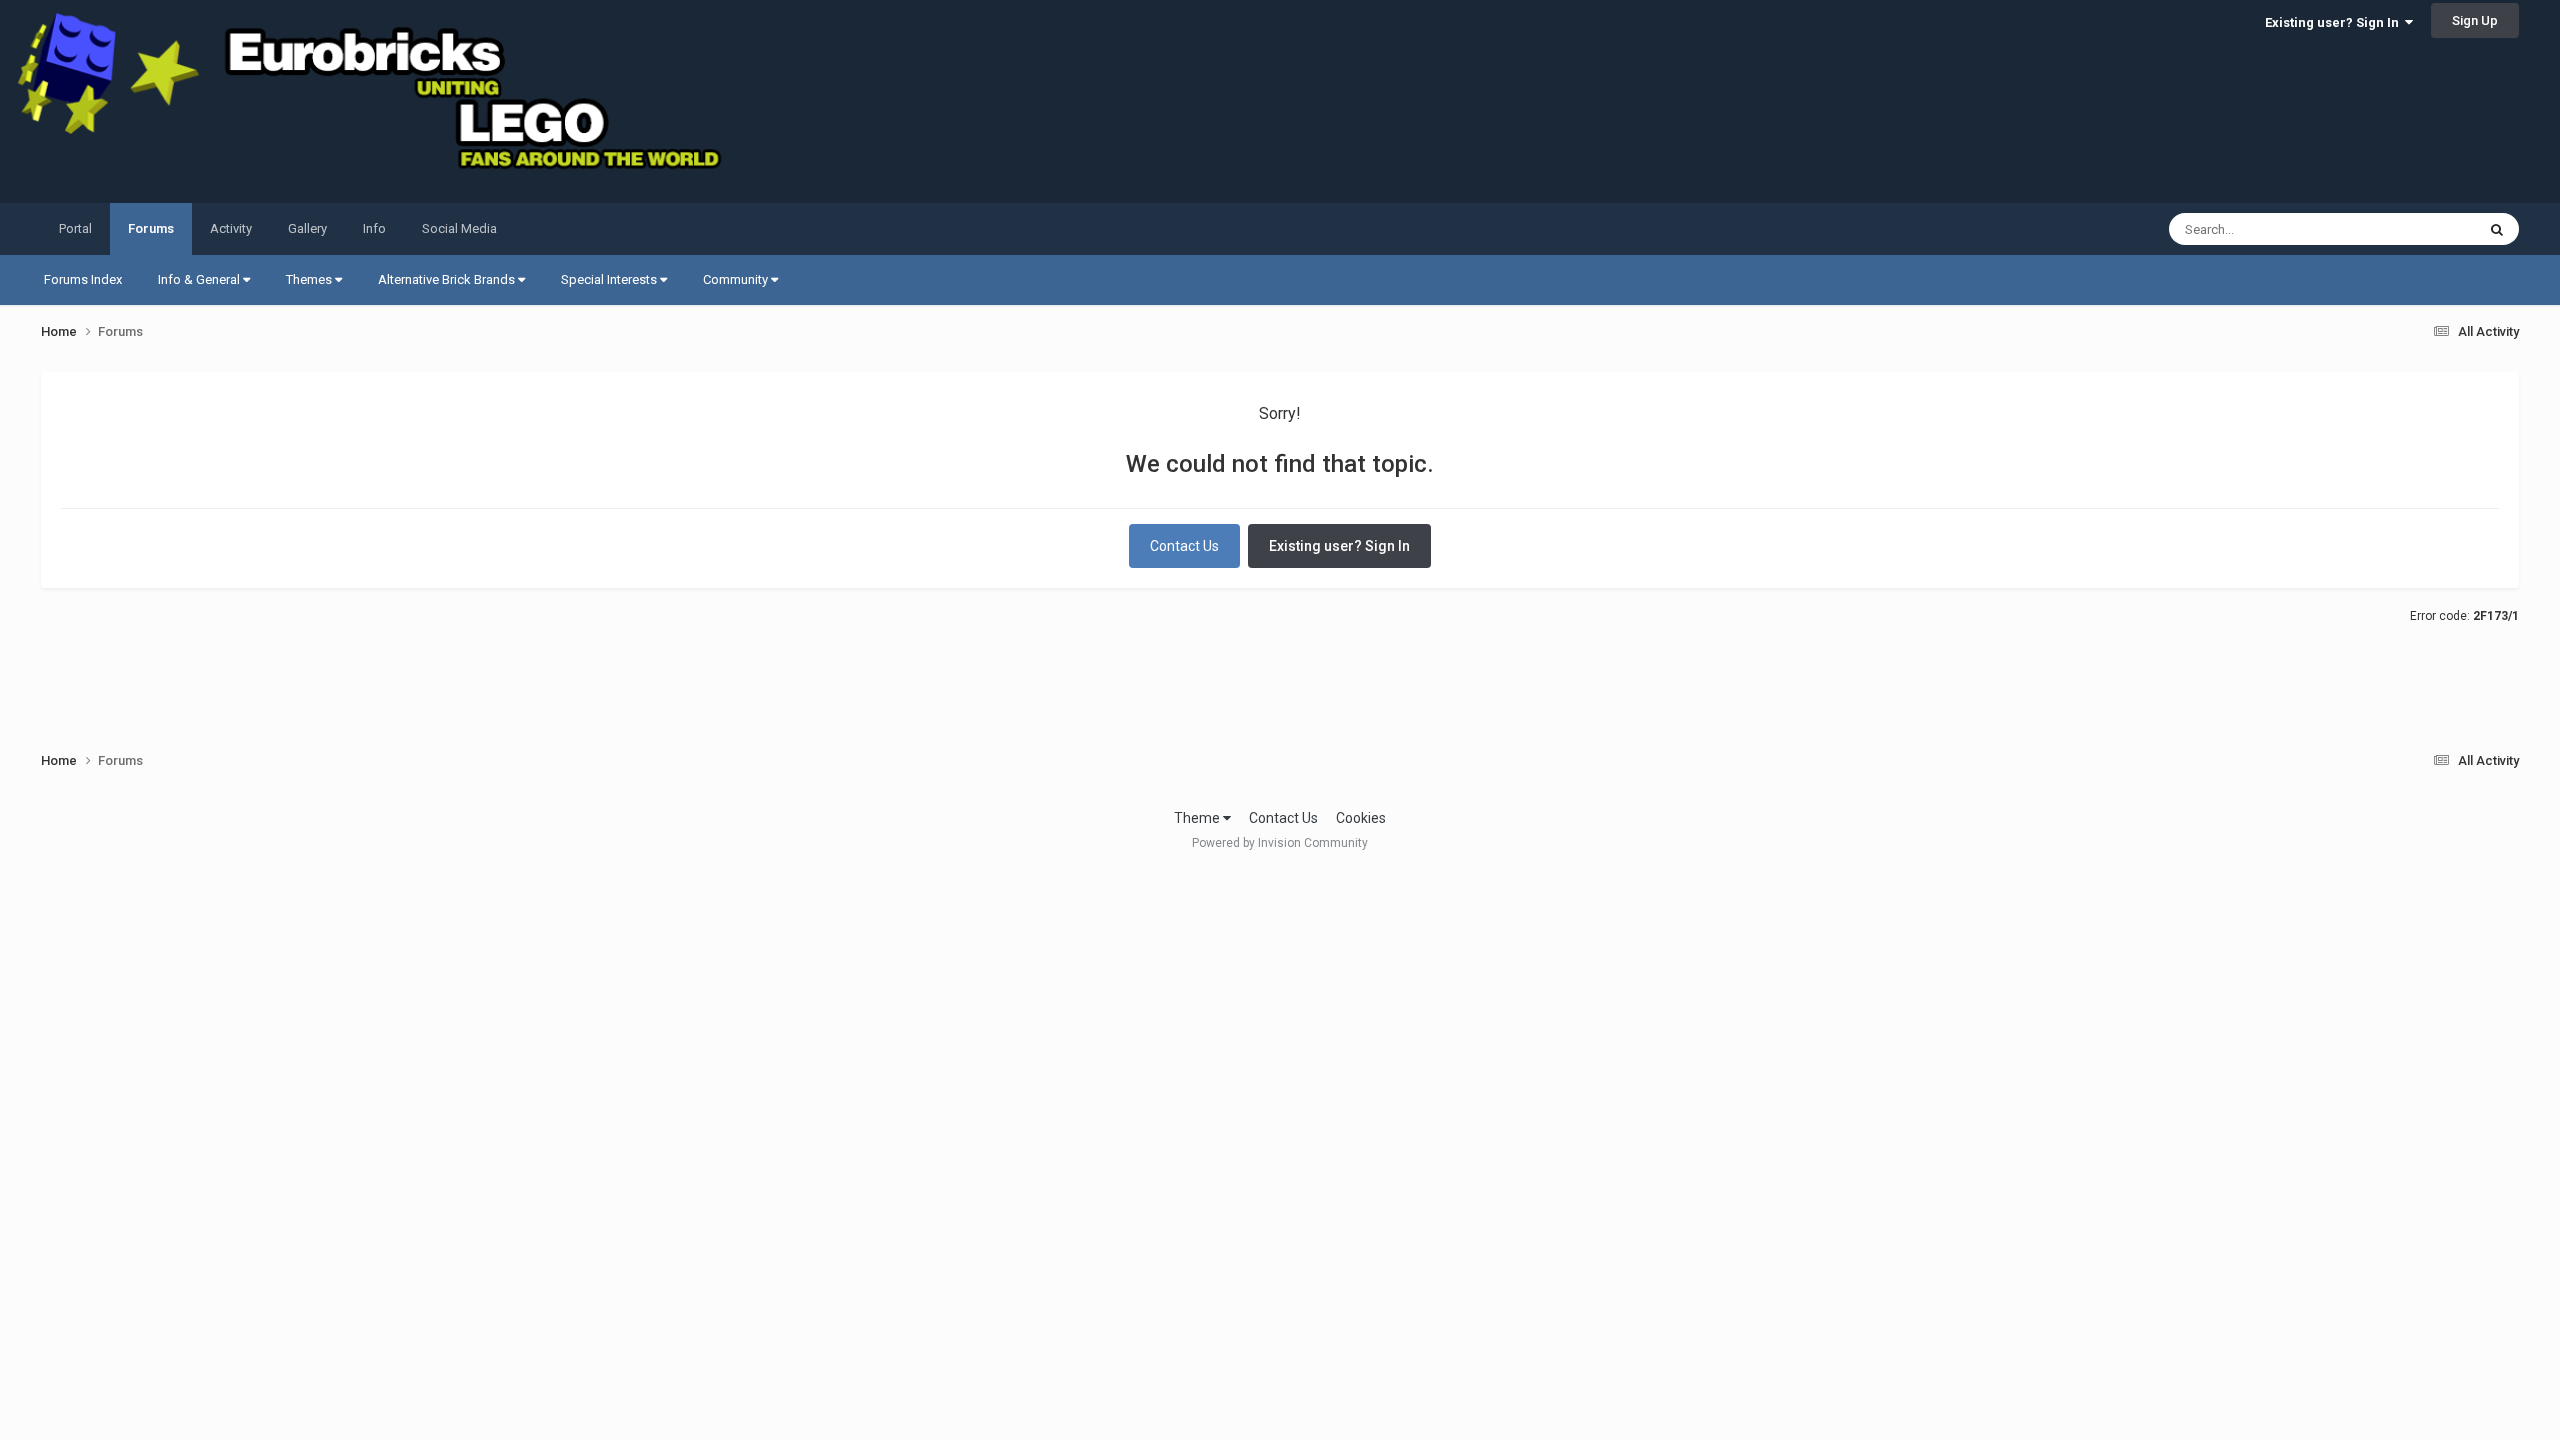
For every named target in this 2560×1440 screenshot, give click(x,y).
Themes (310, 279)
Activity (231, 228)
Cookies (1361, 818)
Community (737, 279)
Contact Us (1184, 546)
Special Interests (610, 279)
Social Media (459, 228)
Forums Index (83, 279)
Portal (75, 228)
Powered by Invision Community (1280, 843)
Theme (1198, 818)
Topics (2430, 229)
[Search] (2497, 229)
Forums (151, 228)
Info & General (200, 279)
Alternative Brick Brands (448, 279)
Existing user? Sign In (2335, 22)
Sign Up (2475, 20)
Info (374, 228)
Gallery (307, 228)
